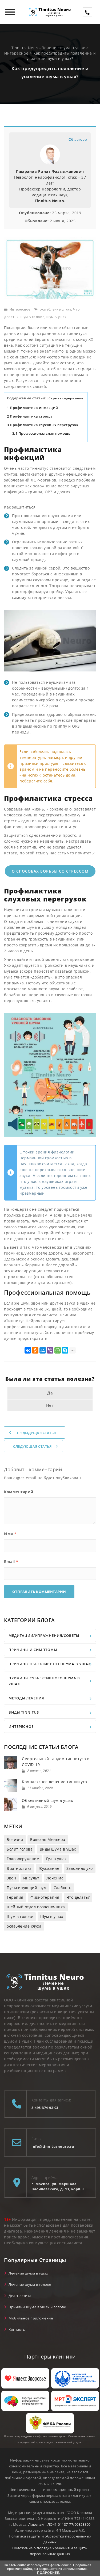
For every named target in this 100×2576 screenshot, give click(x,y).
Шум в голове (33, 317)
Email (11, 1562)
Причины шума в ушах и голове (37, 2307)
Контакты (17, 2329)
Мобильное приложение (31, 2318)
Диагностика (19, 1868)
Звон (11, 1878)
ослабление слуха (55, 309)
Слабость (63, 1888)
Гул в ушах (56, 1859)
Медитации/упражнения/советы (44, 1635)
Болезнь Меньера (48, 1839)
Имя (10, 1534)
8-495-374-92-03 (45, 2108)
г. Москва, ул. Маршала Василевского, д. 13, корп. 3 (58, 2186)
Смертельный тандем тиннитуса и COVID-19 (56, 1762)
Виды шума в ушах (58, 1849)
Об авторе (78, 139)
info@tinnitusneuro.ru (53, 2146)
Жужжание (49, 1868)
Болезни (15, 1839)
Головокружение (23, 1859)
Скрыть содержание (66, 398)
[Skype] (65, 1350)
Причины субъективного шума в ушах (44, 1681)
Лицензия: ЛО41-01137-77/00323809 (59, 2524)
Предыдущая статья (36, 1433)
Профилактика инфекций (33, 408)
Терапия (15, 1897)
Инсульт (31, 1878)
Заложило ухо (80, 1868)
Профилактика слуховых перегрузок (43, 425)
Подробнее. (49, 2573)
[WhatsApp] (58, 1350)
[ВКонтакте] (28, 1350)
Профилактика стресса (30, 416)
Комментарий (19, 1492)
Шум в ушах (56, 317)
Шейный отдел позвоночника (36, 1907)
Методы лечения (26, 1698)
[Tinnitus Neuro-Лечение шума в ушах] (50, 12)
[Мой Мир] (43, 1350)
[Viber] (50, 1350)
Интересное (20, 309)
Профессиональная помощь (41, 433)
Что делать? (78, 1897)
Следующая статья (32, 1446)
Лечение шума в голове (30, 2284)
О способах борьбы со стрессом (50, 871)
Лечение (55, 1878)
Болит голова (20, 1849)
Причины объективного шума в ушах (50, 1664)
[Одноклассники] (35, 1350)
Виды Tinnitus (24, 1712)
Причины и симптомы (33, 1650)
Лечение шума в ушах (28, 2273)
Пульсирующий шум (27, 1888)
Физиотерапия (45, 1897)
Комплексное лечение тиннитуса (55, 1782)
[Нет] (93, 2569)
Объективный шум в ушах (47, 1800)
